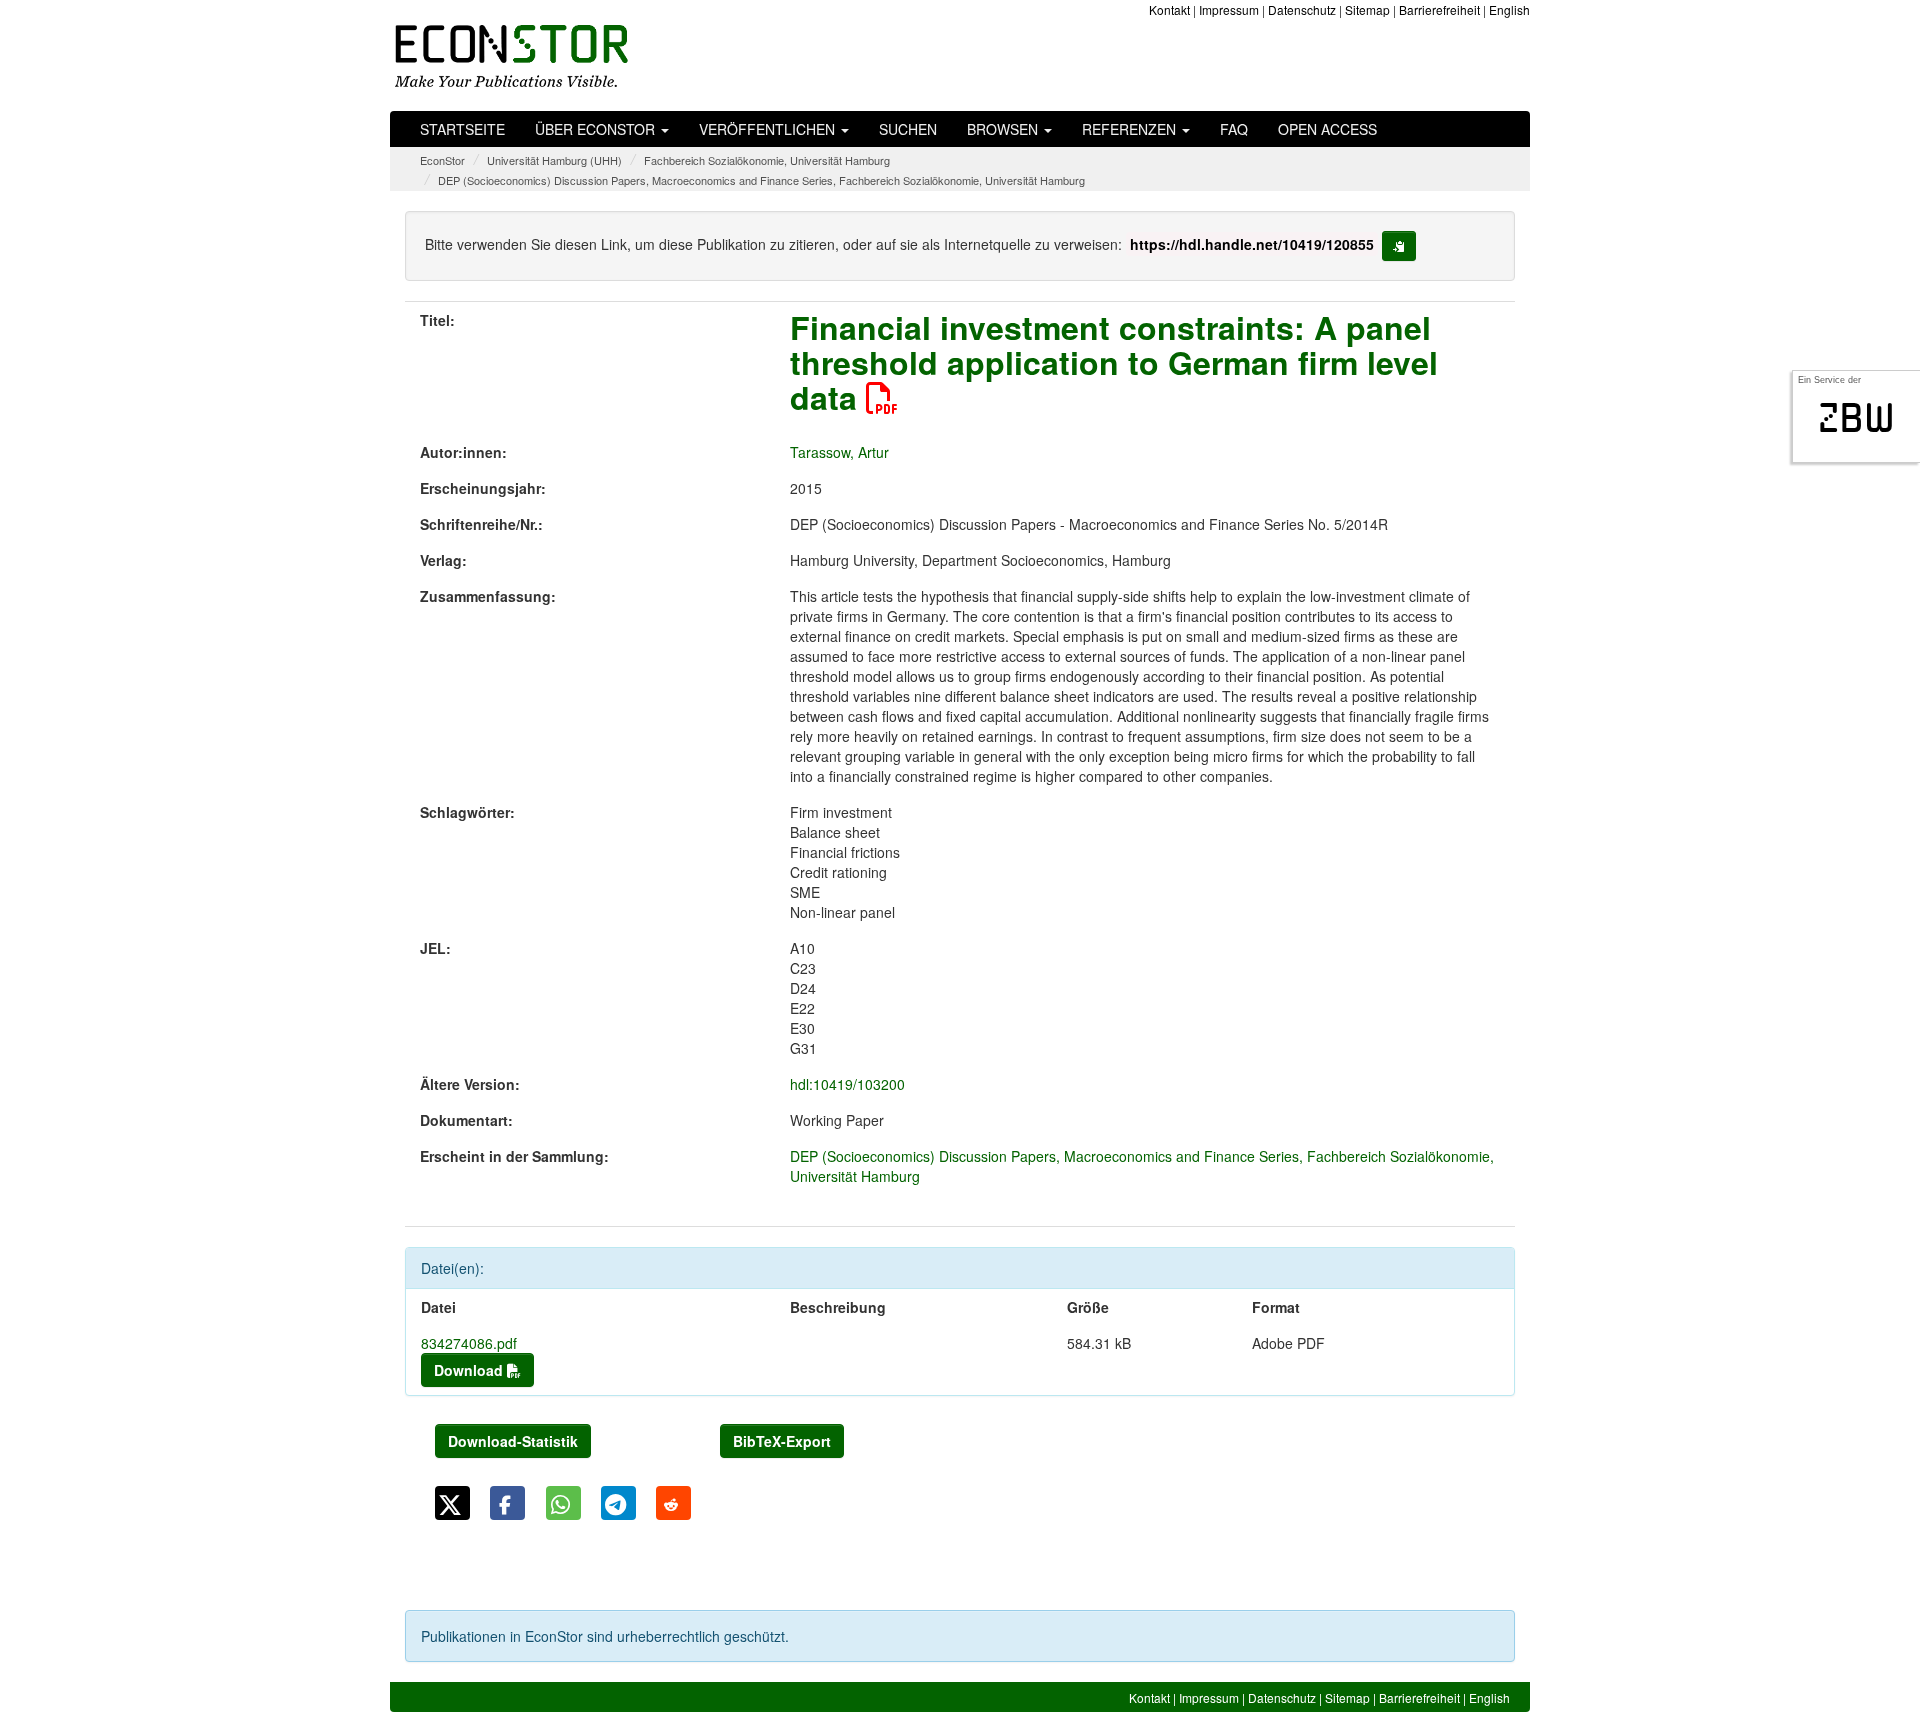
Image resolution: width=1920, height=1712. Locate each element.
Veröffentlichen (769, 129)
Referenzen (1131, 129)
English (1509, 9)
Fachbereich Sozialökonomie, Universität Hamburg (767, 160)
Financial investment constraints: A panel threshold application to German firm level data (1114, 362)
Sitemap (1367, 9)
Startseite (462, 129)
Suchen (908, 129)
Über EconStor (597, 129)
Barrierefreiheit (1439, 9)
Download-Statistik (513, 1441)
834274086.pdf (469, 1343)
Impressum (1229, 9)
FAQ (1234, 129)
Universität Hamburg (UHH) (554, 160)
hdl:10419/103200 (847, 1084)
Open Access (1327, 129)
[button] (452, 1503)
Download (470, 1370)
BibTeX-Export (782, 1441)
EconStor (442, 160)
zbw (1856, 418)
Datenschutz (1302, 9)
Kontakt (1169, 9)
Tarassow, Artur (839, 452)
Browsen (1004, 129)
